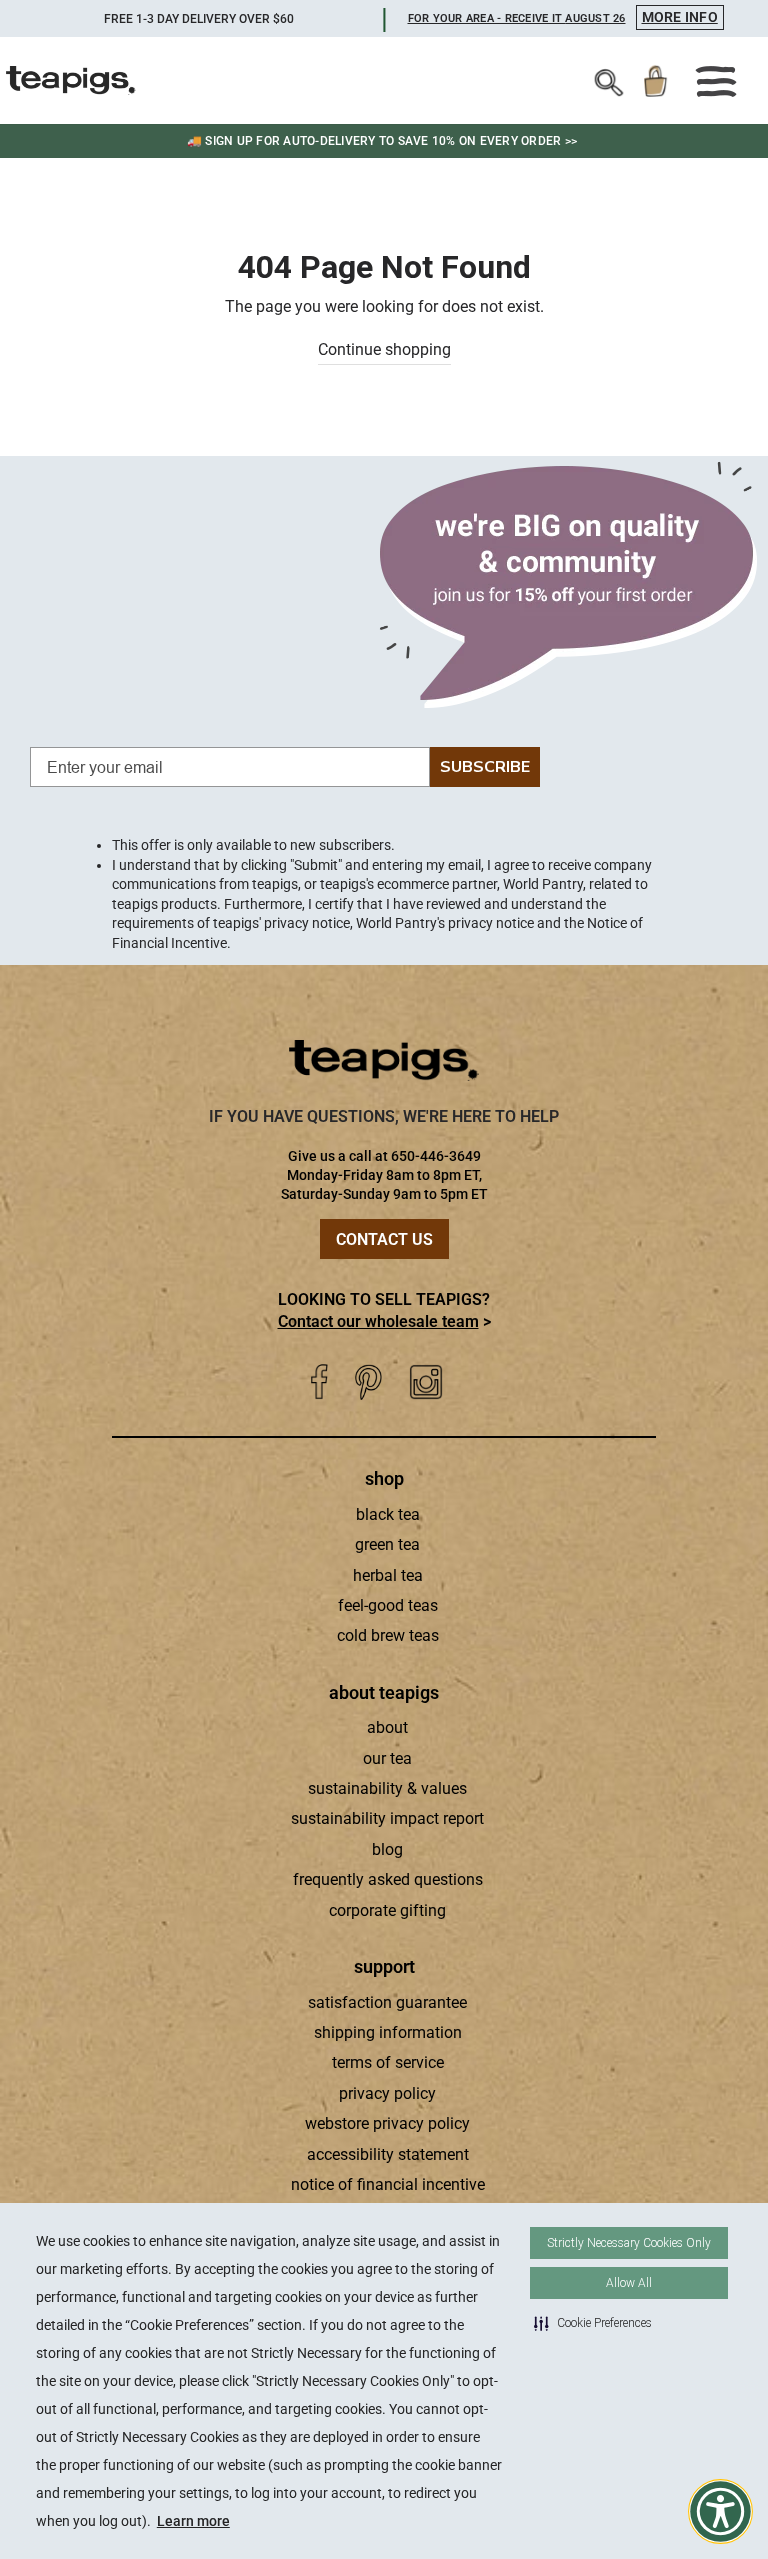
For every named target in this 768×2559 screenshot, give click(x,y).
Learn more (193, 2521)
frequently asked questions (388, 1879)
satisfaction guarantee (387, 2002)
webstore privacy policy (387, 2123)
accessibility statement (388, 2154)
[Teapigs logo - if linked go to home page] (71, 80)
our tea (387, 1758)
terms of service (388, 2062)
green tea (387, 1544)
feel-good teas (388, 1605)
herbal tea (388, 1575)
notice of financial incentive (388, 2184)
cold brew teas (388, 1635)
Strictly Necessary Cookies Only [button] (629, 2243)
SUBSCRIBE (485, 767)
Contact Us (384, 1239)
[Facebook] (319, 1382)
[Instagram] (425, 1382)
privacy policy (387, 2093)
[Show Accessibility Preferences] (720, 2511)
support (384, 1966)
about (387, 1727)
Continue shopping (384, 349)
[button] (593, 2323)
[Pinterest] (368, 1382)
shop (384, 1478)
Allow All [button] (629, 2283)
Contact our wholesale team (378, 1321)
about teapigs (384, 1692)
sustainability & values (387, 1788)
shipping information (388, 2032)
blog (387, 1849)
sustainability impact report (387, 1818)
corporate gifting (387, 1910)
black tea (388, 1514)
